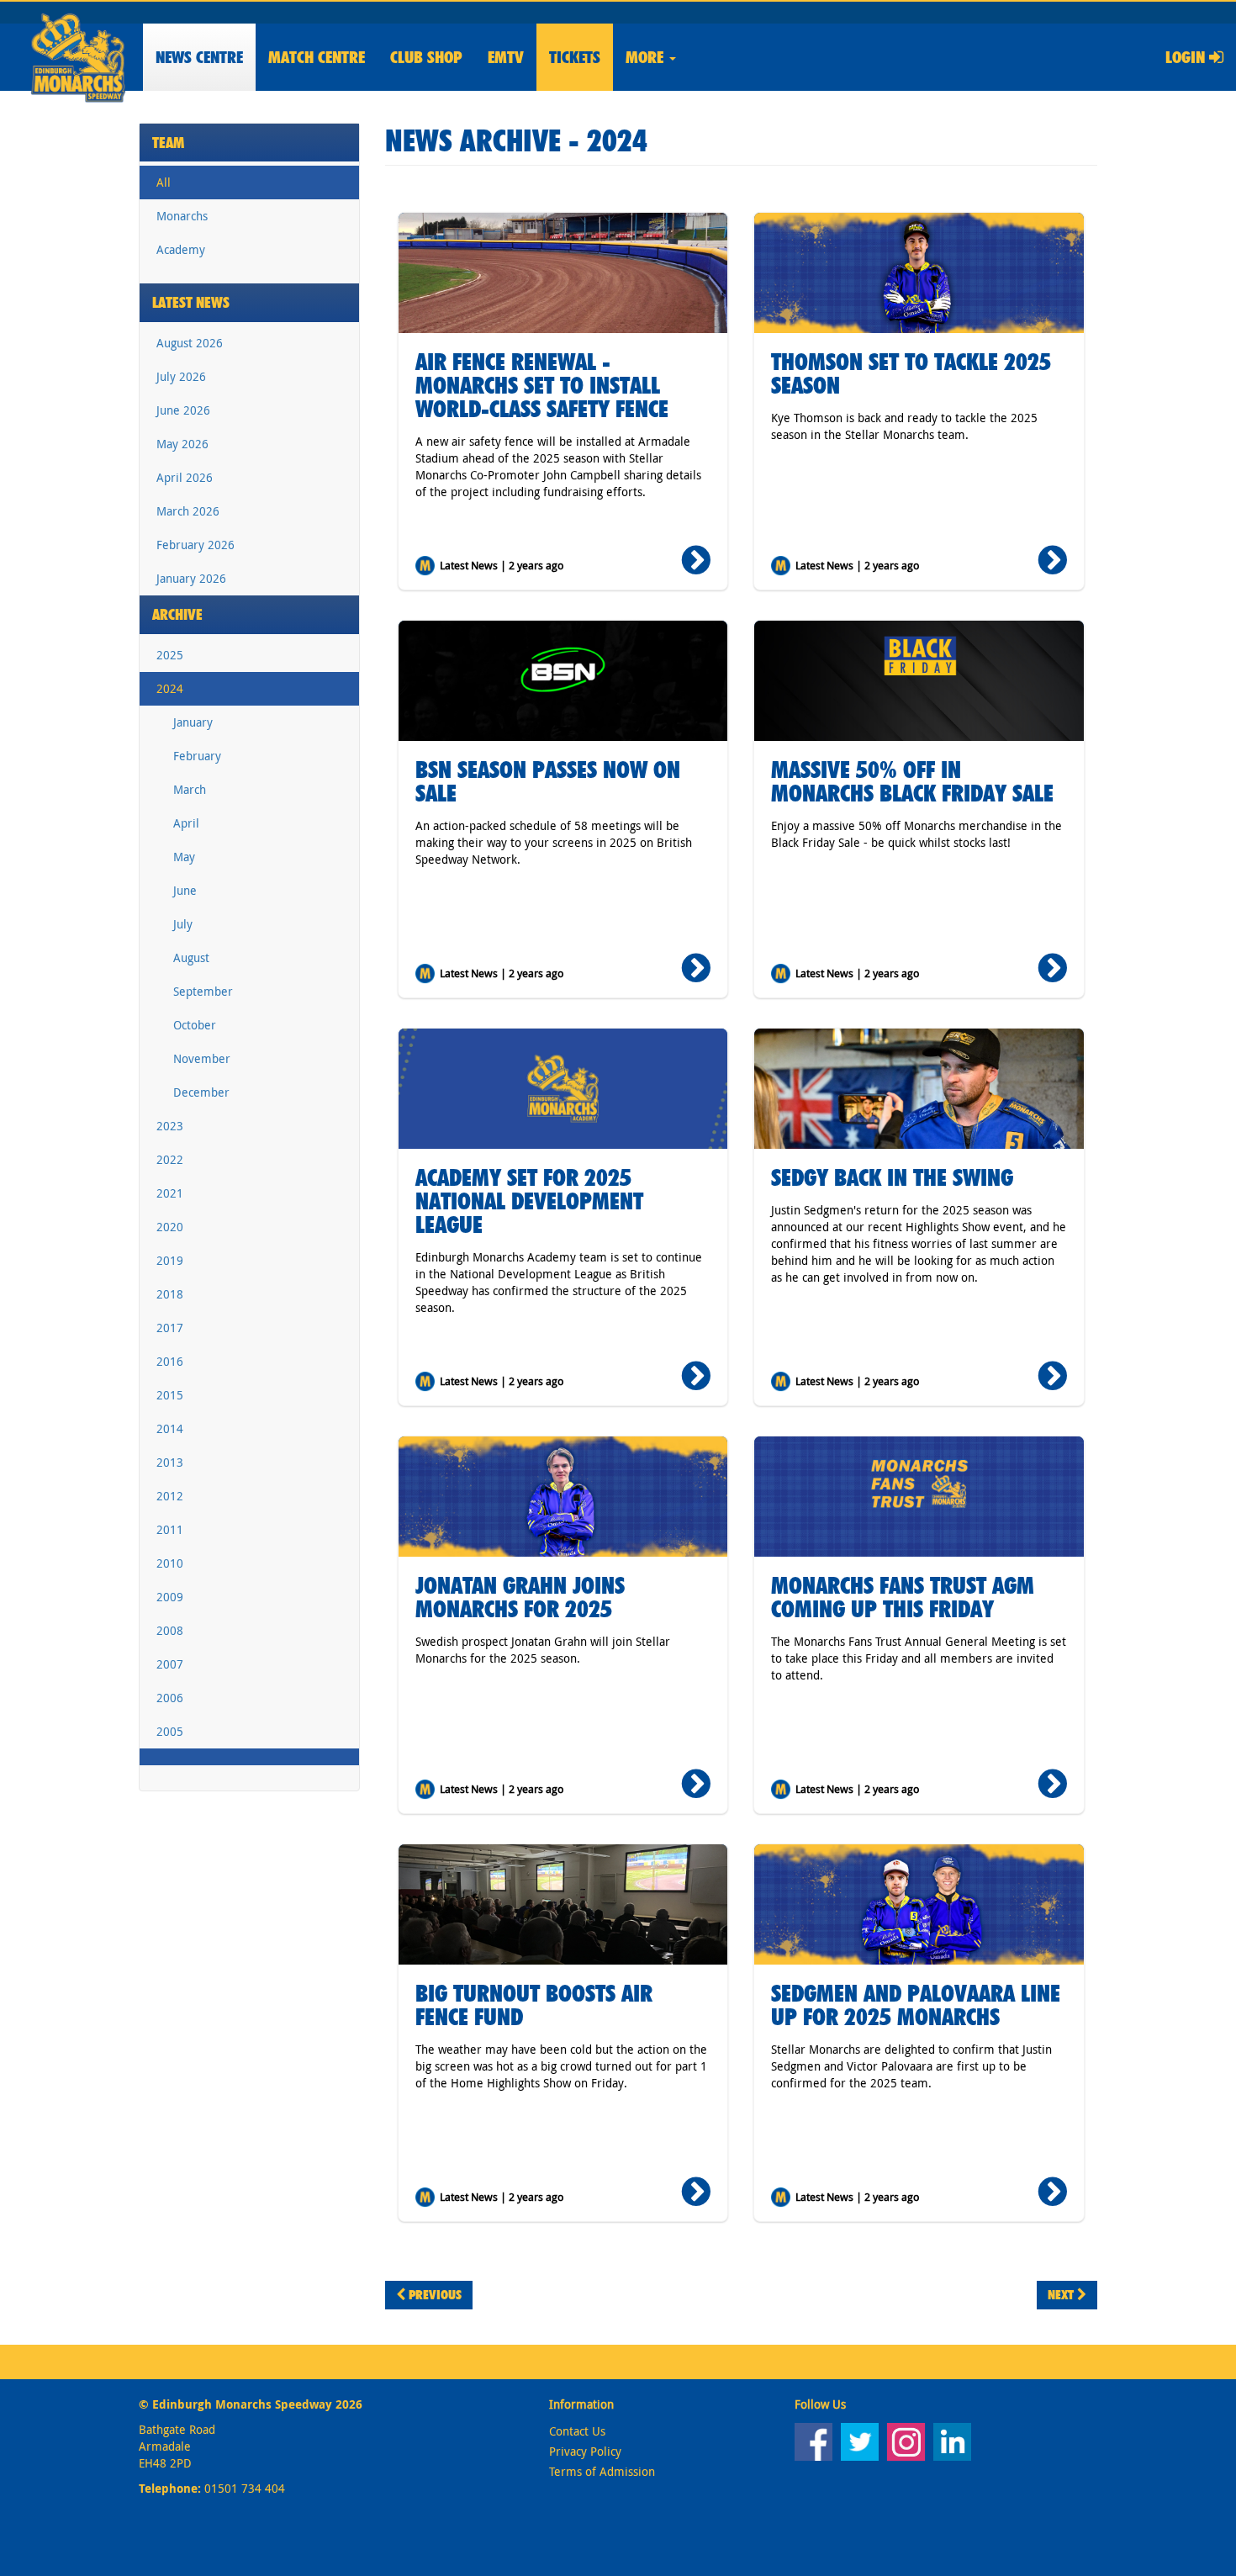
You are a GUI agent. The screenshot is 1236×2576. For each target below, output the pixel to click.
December (201, 1092)
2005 (170, 1731)
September (203, 991)
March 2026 (188, 511)
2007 (170, 1664)
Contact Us (577, 2431)
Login (1187, 57)
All (164, 182)
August (191, 957)
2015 (170, 1395)
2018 (170, 1294)
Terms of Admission (602, 2471)
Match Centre (317, 57)
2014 (170, 1428)
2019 (170, 1260)
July (183, 924)
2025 (170, 655)
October (195, 1025)
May (184, 857)
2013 (170, 1462)
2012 (170, 1496)
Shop (426, 57)
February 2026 (195, 545)
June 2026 (183, 410)
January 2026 (191, 578)
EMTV (506, 57)
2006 (170, 1698)
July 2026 (181, 376)
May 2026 (182, 444)
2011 (170, 1529)
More (647, 57)
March (190, 789)
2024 (170, 688)
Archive (177, 614)
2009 (170, 1597)
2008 (170, 1630)
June (185, 890)
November (202, 1058)
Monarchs (182, 216)
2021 (170, 1193)
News (199, 57)
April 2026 (185, 477)
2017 (170, 1328)
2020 (170, 1227)
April (186, 823)
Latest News (191, 302)
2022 (170, 1159)
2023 (170, 1126)
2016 (170, 1361)
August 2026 (190, 343)
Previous (433, 2295)
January (193, 722)
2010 (170, 1563)
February (197, 756)
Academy (181, 249)
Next (1062, 2295)
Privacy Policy (585, 2451)
